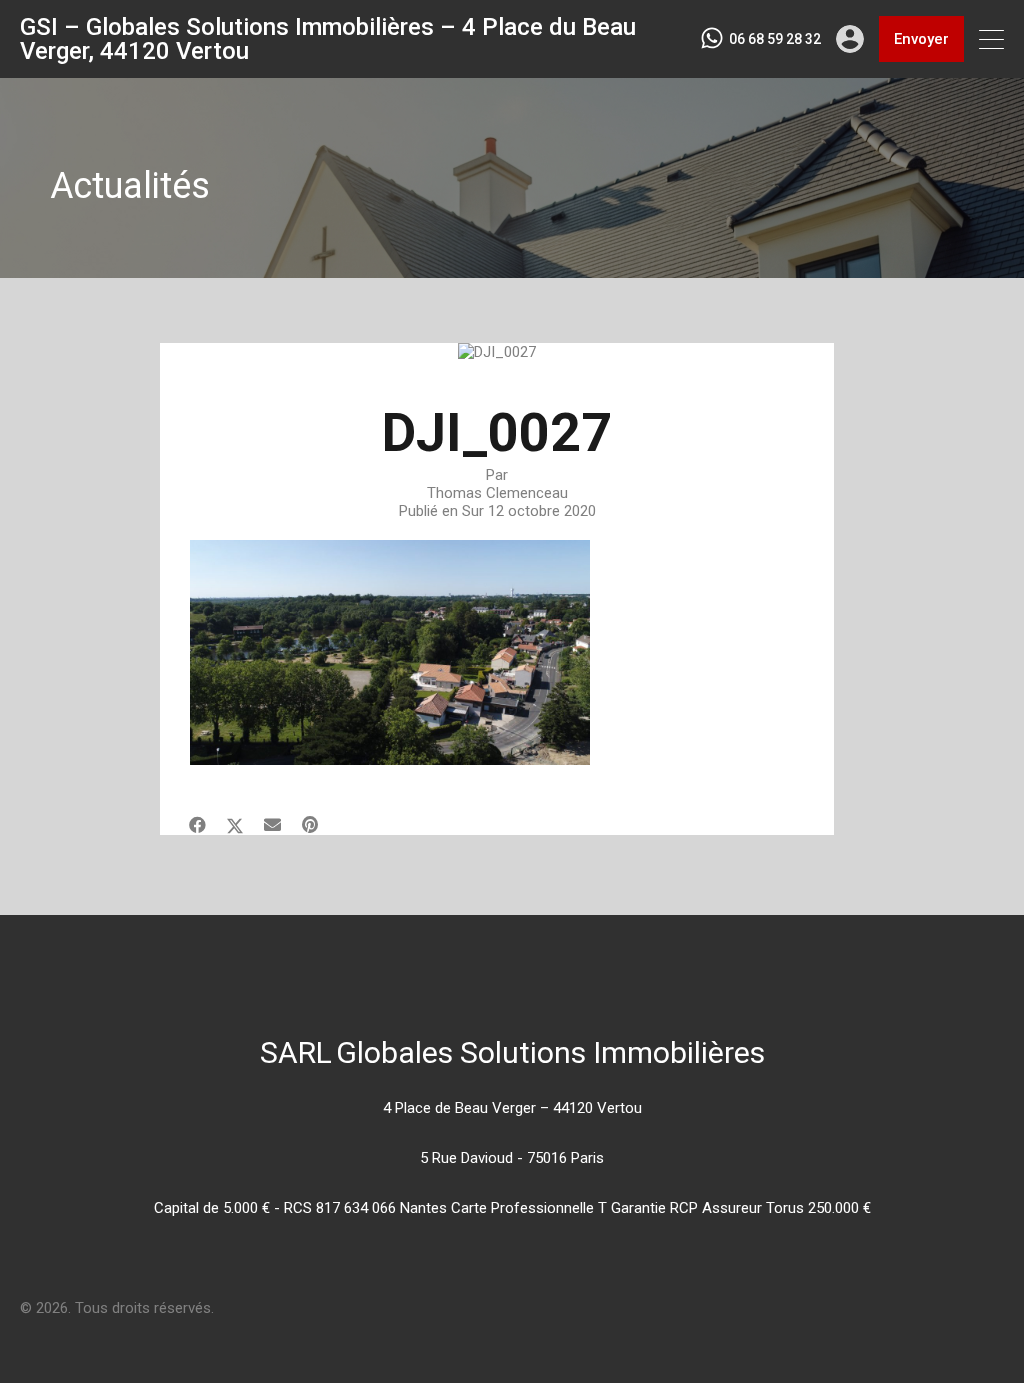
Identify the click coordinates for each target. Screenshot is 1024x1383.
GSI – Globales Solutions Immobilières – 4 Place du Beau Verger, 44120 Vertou (328, 39)
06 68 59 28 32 (775, 39)
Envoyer (921, 39)
